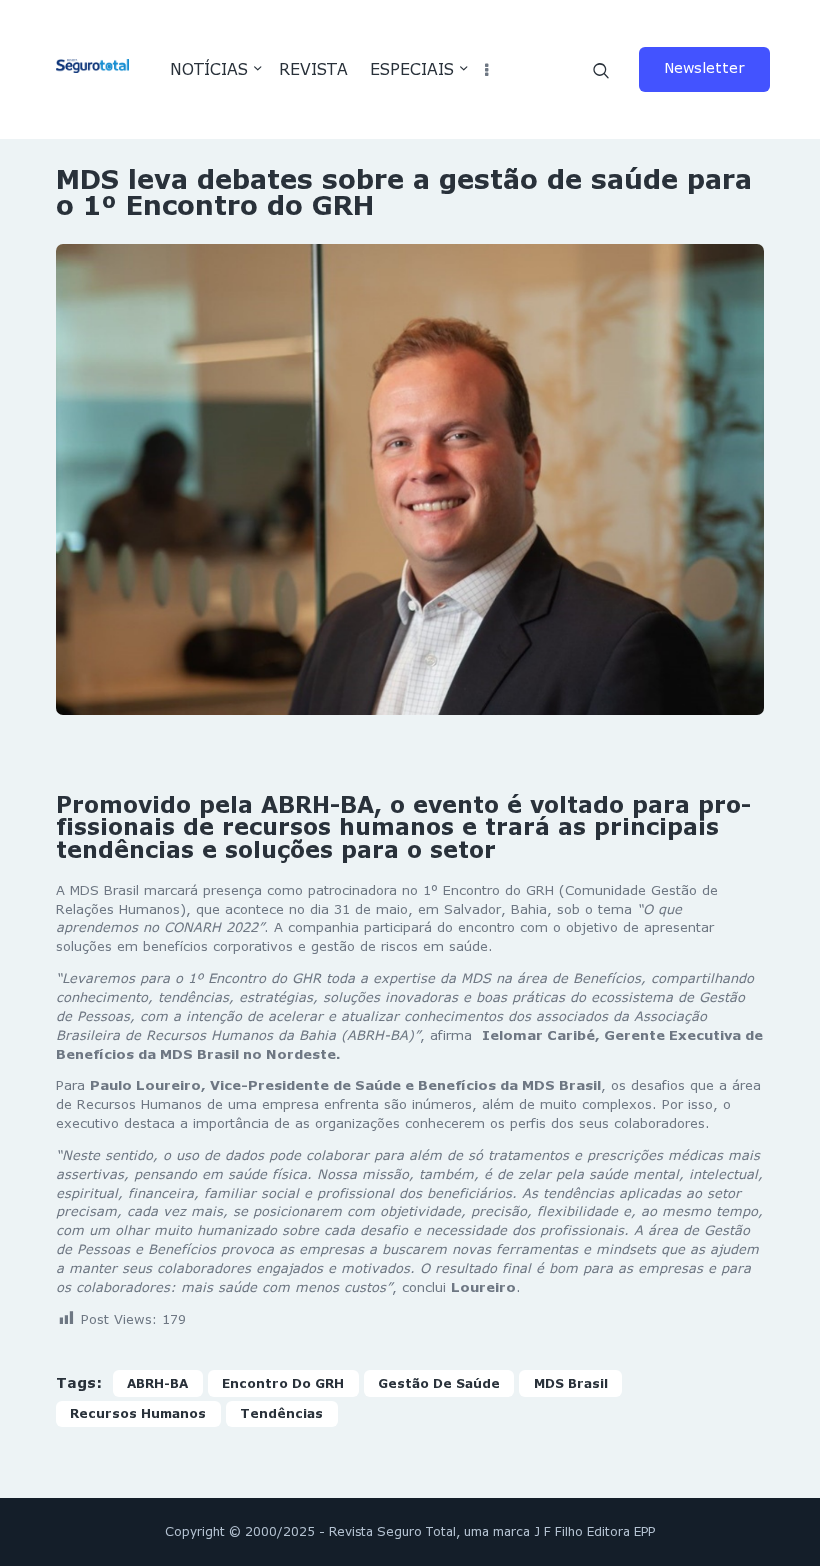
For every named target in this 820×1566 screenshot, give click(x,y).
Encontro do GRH (283, 1383)
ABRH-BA (157, 1383)
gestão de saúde (439, 1383)
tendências (281, 1413)
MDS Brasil (571, 1383)
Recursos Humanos (138, 1413)
